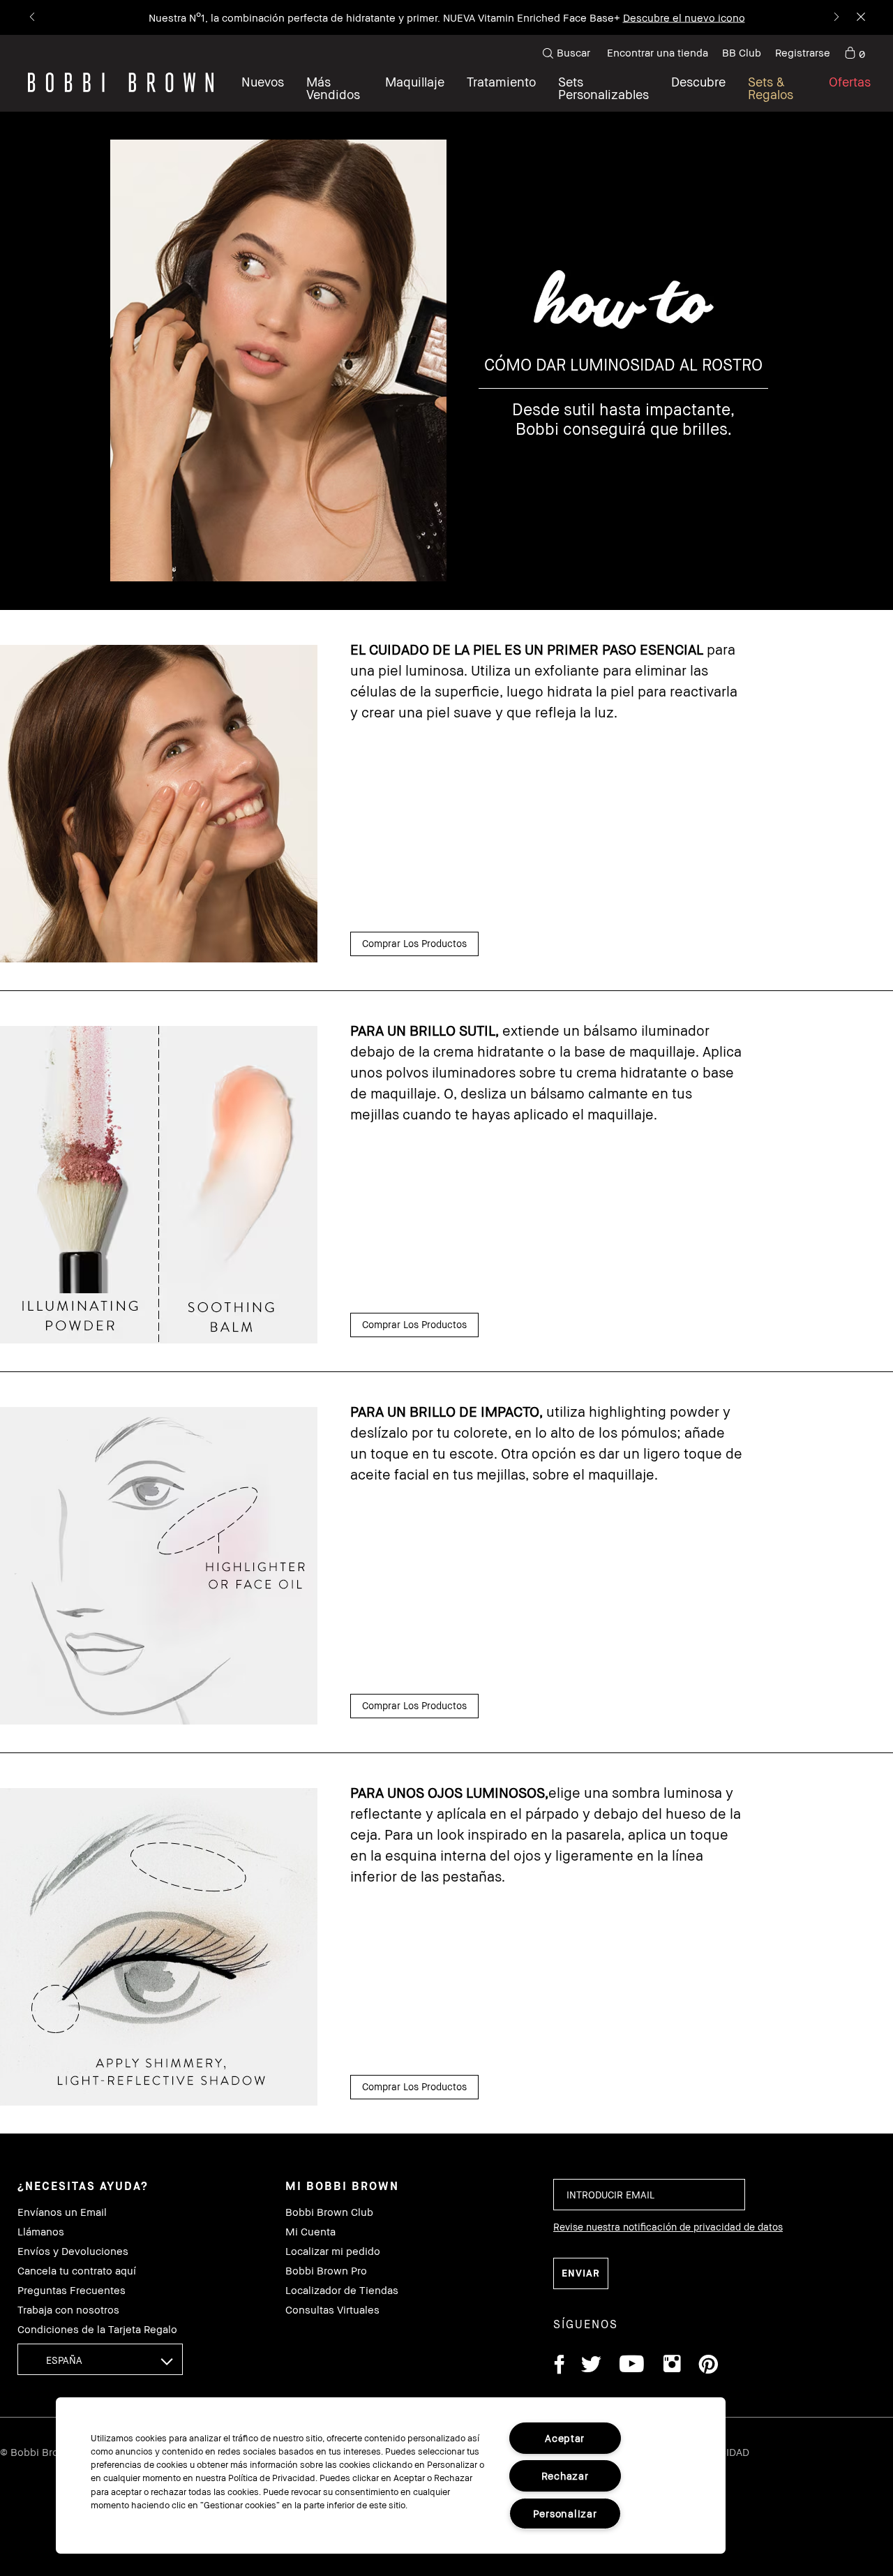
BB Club (742, 52)
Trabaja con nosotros (68, 2310)
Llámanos (41, 2232)
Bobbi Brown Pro (326, 2271)
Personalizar (565, 2514)
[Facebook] (559, 2366)
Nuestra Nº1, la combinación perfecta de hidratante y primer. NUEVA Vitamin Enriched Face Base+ (384, 17)
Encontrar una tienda (658, 52)
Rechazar (565, 2476)
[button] (698, 88)
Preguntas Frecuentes (72, 2290)
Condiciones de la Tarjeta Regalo (97, 2329)
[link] (855, 53)
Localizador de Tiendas (342, 2290)
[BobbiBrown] (121, 82)
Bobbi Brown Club (329, 2212)
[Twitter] (591, 2366)
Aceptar (565, 2438)
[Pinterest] (707, 2366)
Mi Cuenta (310, 2232)
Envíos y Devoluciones (73, 2251)
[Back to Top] (850, 1947)
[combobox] (100, 2359)
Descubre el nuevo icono (684, 17)
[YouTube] (632, 2366)
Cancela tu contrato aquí (77, 2271)
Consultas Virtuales (332, 2310)
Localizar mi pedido (333, 2251)
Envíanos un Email (62, 2212)
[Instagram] (671, 2366)
